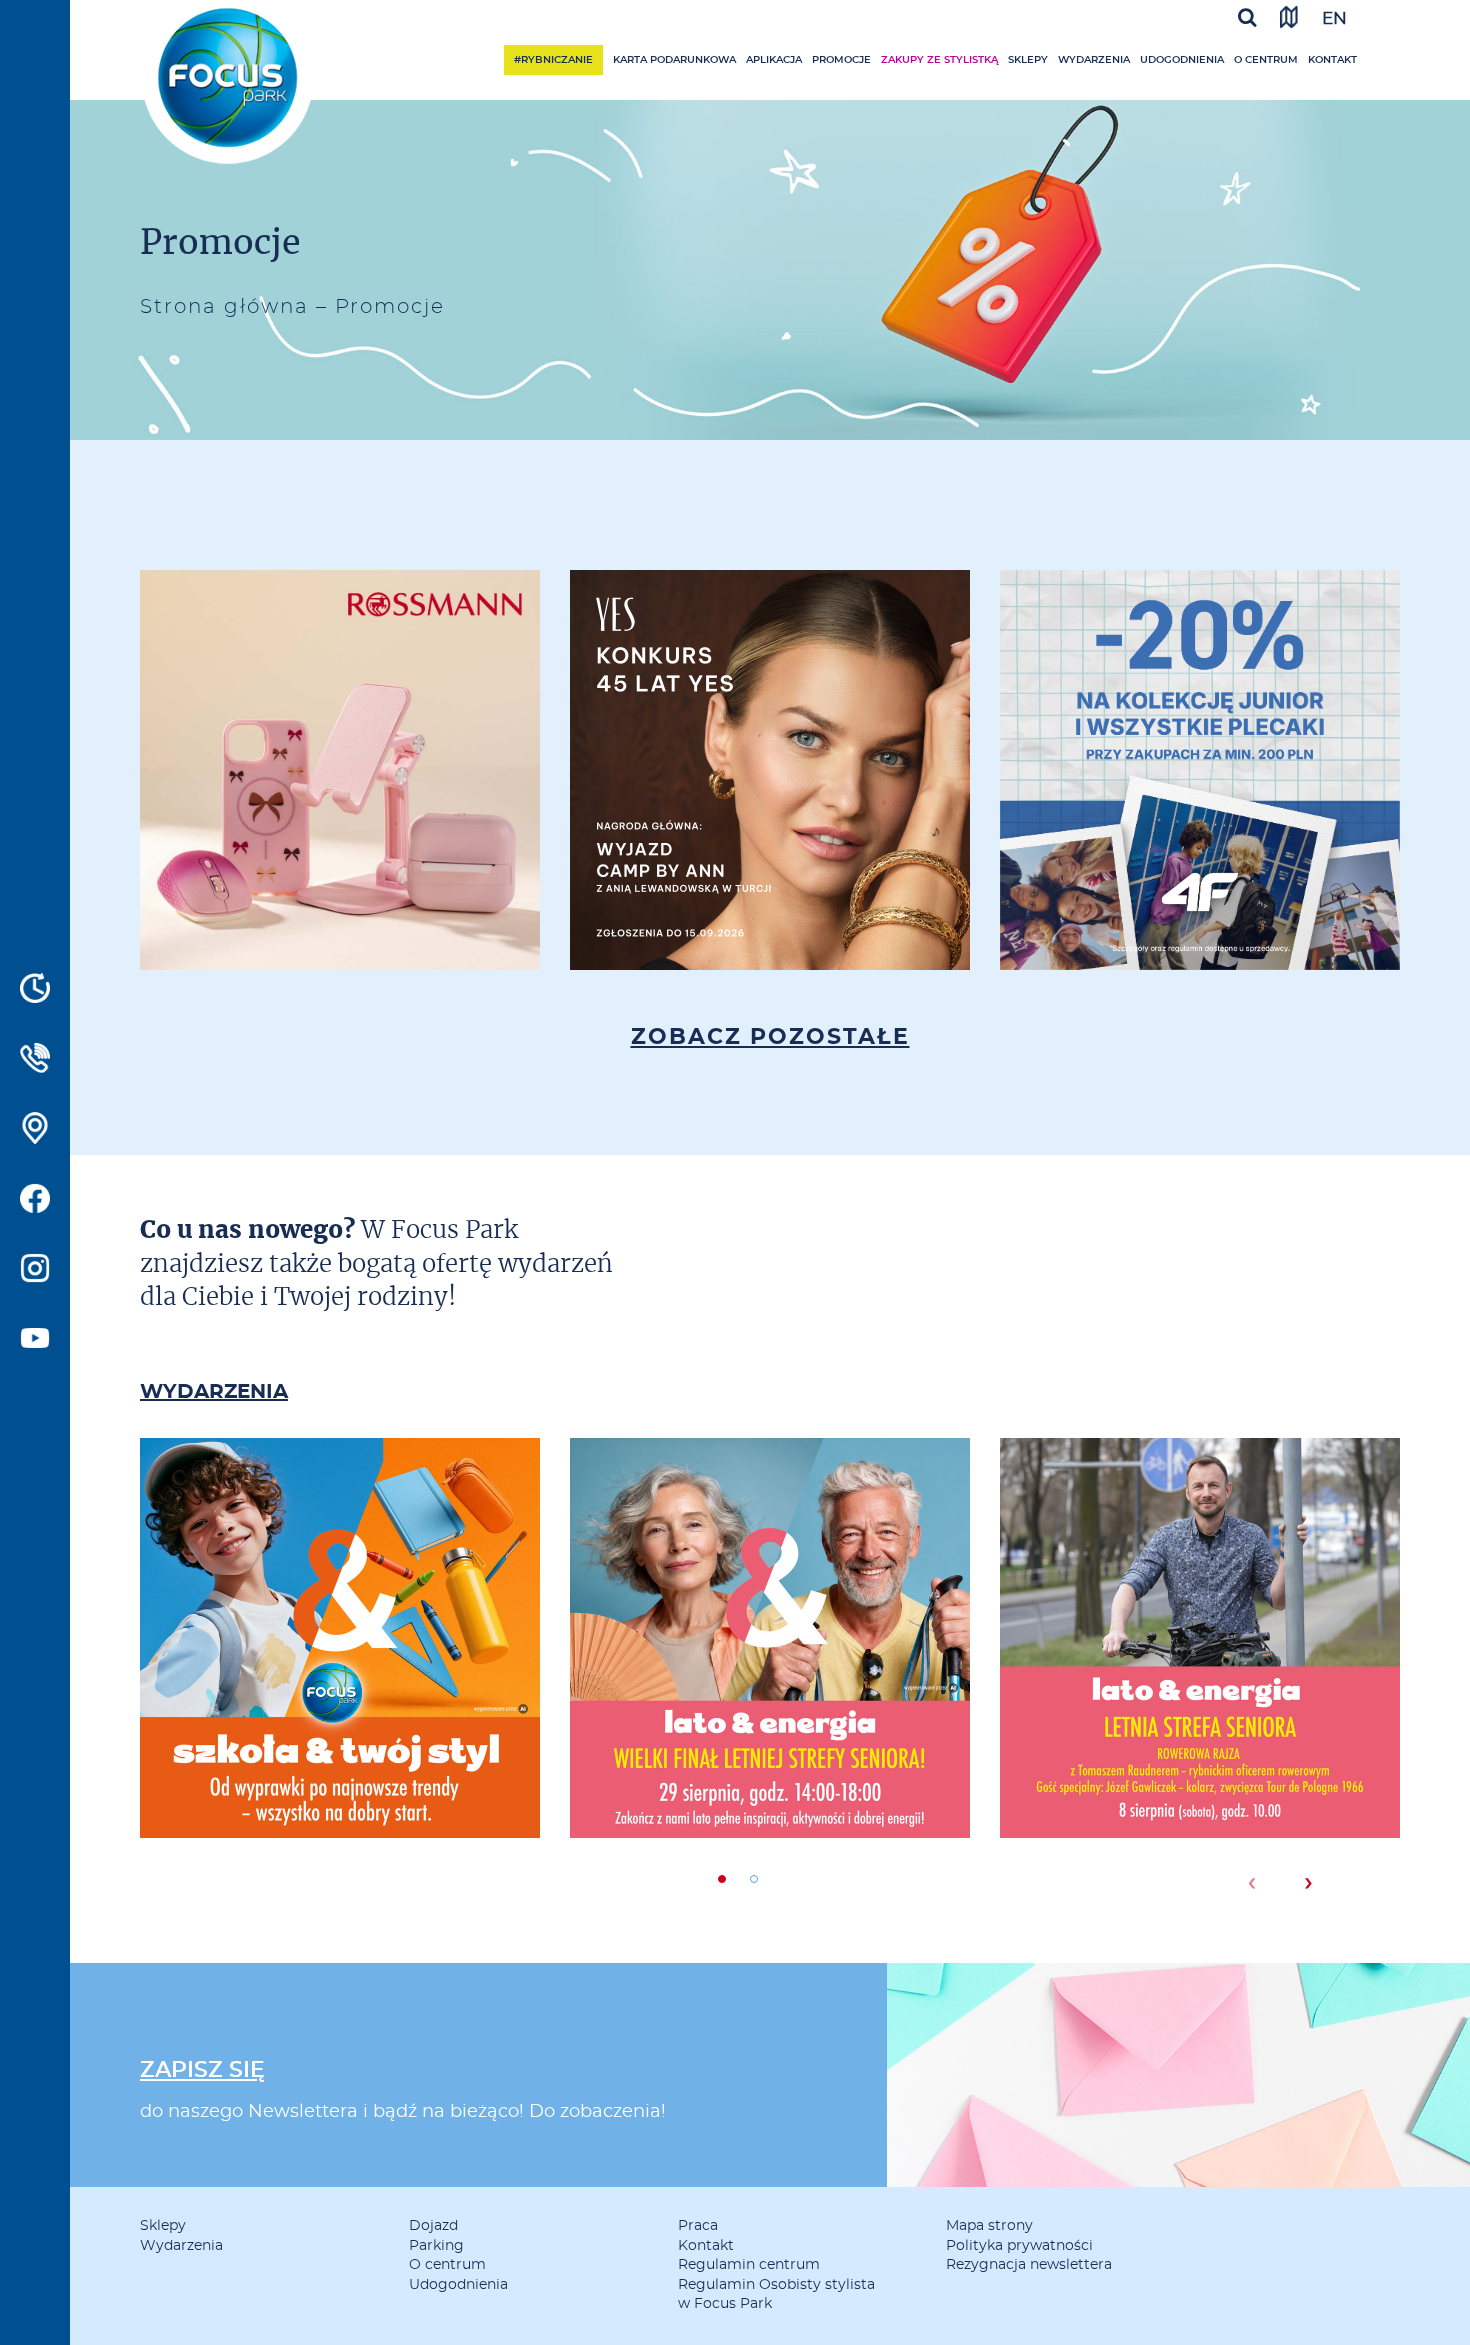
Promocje (841, 60)
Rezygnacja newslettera (1029, 2265)
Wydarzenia (1094, 60)
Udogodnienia (1182, 60)
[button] (722, 1879)
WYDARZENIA (214, 1392)
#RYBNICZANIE (553, 60)
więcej (340, 842)
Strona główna (224, 307)
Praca (698, 2226)
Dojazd (433, 2226)
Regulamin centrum (749, 2265)
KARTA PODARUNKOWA (674, 60)
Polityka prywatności (1019, 2246)
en (1334, 18)
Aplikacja (774, 60)
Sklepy (1028, 60)
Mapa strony (989, 2226)
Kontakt (1332, 60)
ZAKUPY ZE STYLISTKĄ (939, 60)
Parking (436, 2246)
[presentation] (1251, 1883)
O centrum (1266, 60)
